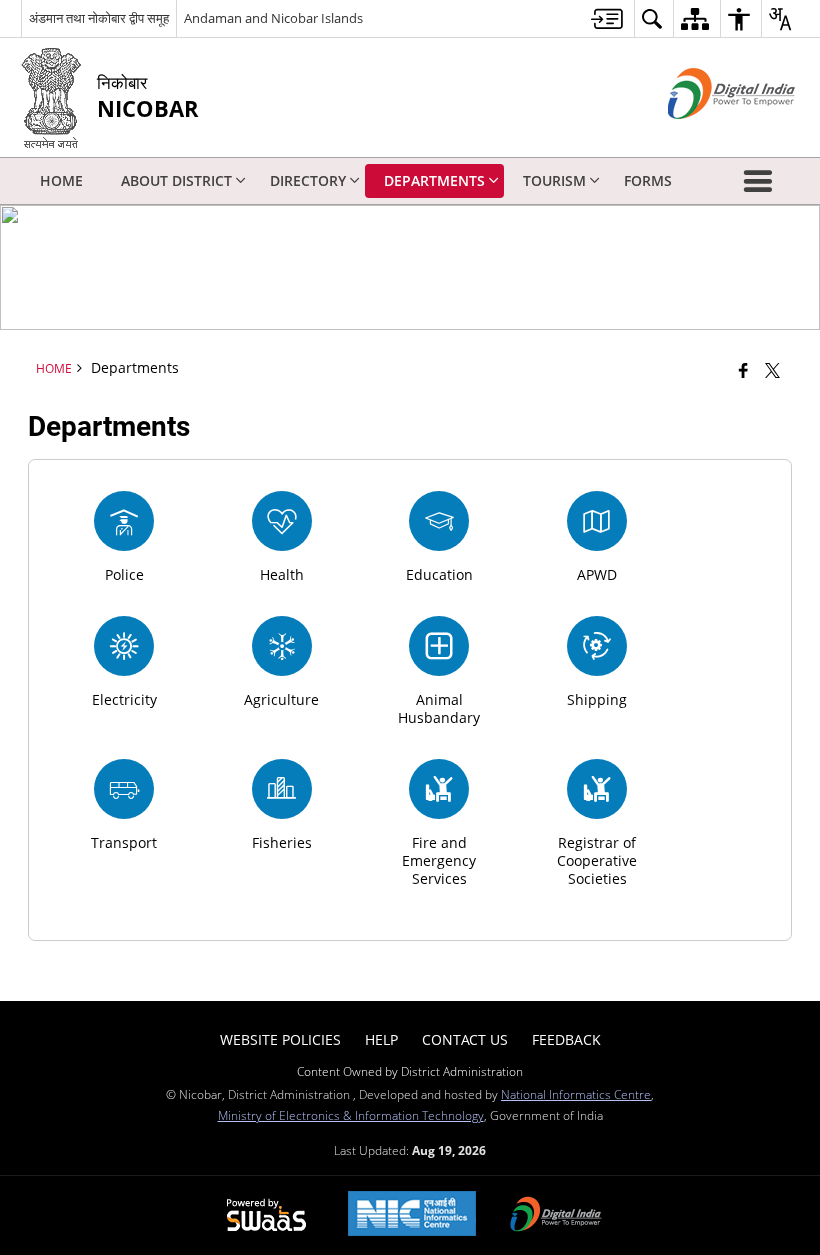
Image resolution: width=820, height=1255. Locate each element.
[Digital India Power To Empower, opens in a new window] (556, 1216)
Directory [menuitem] (308, 180)
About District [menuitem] (176, 180)
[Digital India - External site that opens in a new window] (706, 135)
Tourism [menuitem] (554, 180)
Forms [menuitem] (648, 180)
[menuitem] (607, 18)
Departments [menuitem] (434, 180)
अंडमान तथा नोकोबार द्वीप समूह (99, 18)
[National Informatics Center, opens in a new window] (412, 1215)
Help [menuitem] (381, 1039)
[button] (762, 181)
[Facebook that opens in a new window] (743, 370)
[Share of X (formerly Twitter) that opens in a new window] (772, 370)
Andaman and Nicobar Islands (273, 18)
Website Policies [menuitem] (280, 1039)
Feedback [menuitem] (566, 1039)
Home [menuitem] (61, 180)
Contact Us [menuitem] (465, 1039)
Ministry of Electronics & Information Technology (351, 1115)
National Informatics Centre (576, 1094)
